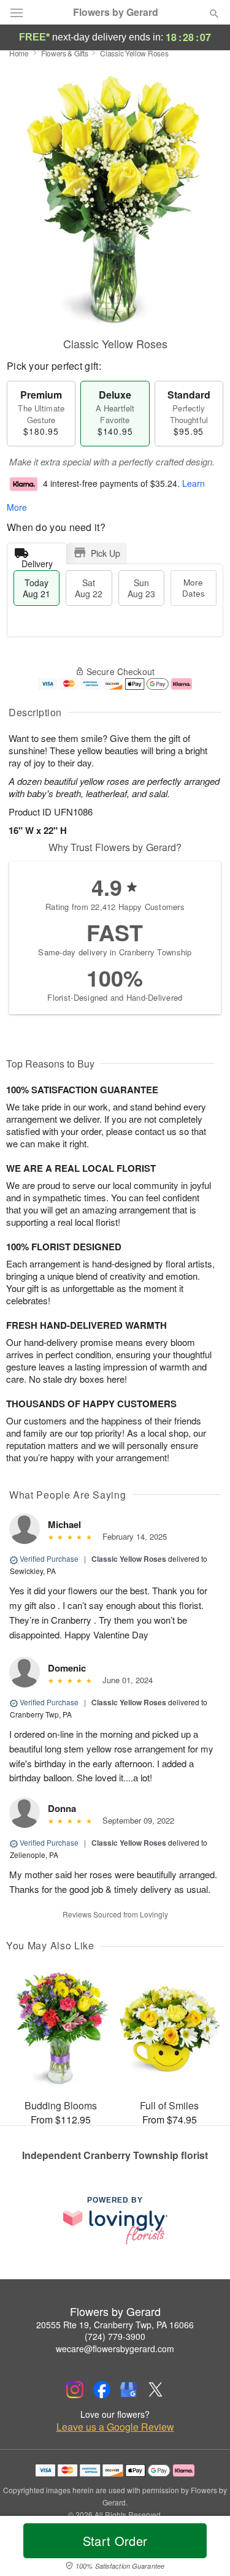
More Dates (194, 588)
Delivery (37, 561)
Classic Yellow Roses (129, 1559)
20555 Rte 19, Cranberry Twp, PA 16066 (115, 2325)
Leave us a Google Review (115, 2427)
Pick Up (105, 553)
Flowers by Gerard (116, 12)
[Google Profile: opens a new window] (129, 2390)
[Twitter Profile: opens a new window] (156, 2390)
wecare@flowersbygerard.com (115, 2349)
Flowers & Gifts (65, 53)
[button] (204, 2548)
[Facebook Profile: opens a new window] (102, 2390)
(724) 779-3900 (115, 2336)
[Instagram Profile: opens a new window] (75, 2390)
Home (19, 53)
